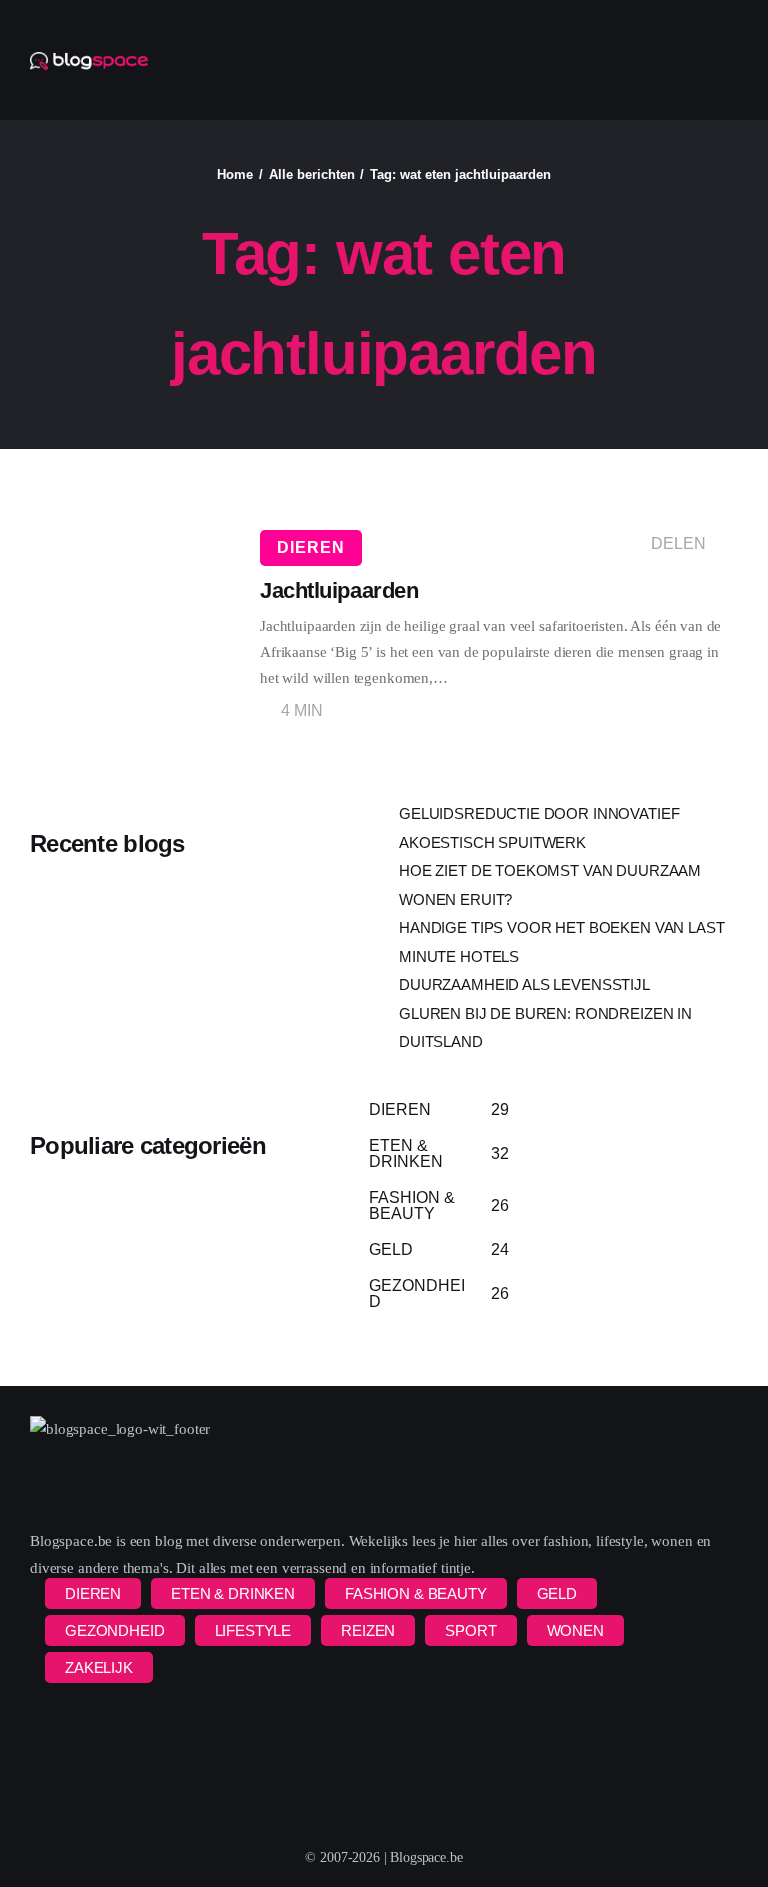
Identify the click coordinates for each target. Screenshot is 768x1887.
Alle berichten (312, 174)
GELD (557, 1593)
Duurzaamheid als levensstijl (524, 984)
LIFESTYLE (253, 1630)
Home (235, 174)
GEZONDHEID (115, 1630)
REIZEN (368, 1630)
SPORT (470, 1630)
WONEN (575, 1630)
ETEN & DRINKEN (233, 1593)
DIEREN (311, 547)
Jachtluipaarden (339, 590)
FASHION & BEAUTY (416, 1593)
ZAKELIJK (99, 1667)
